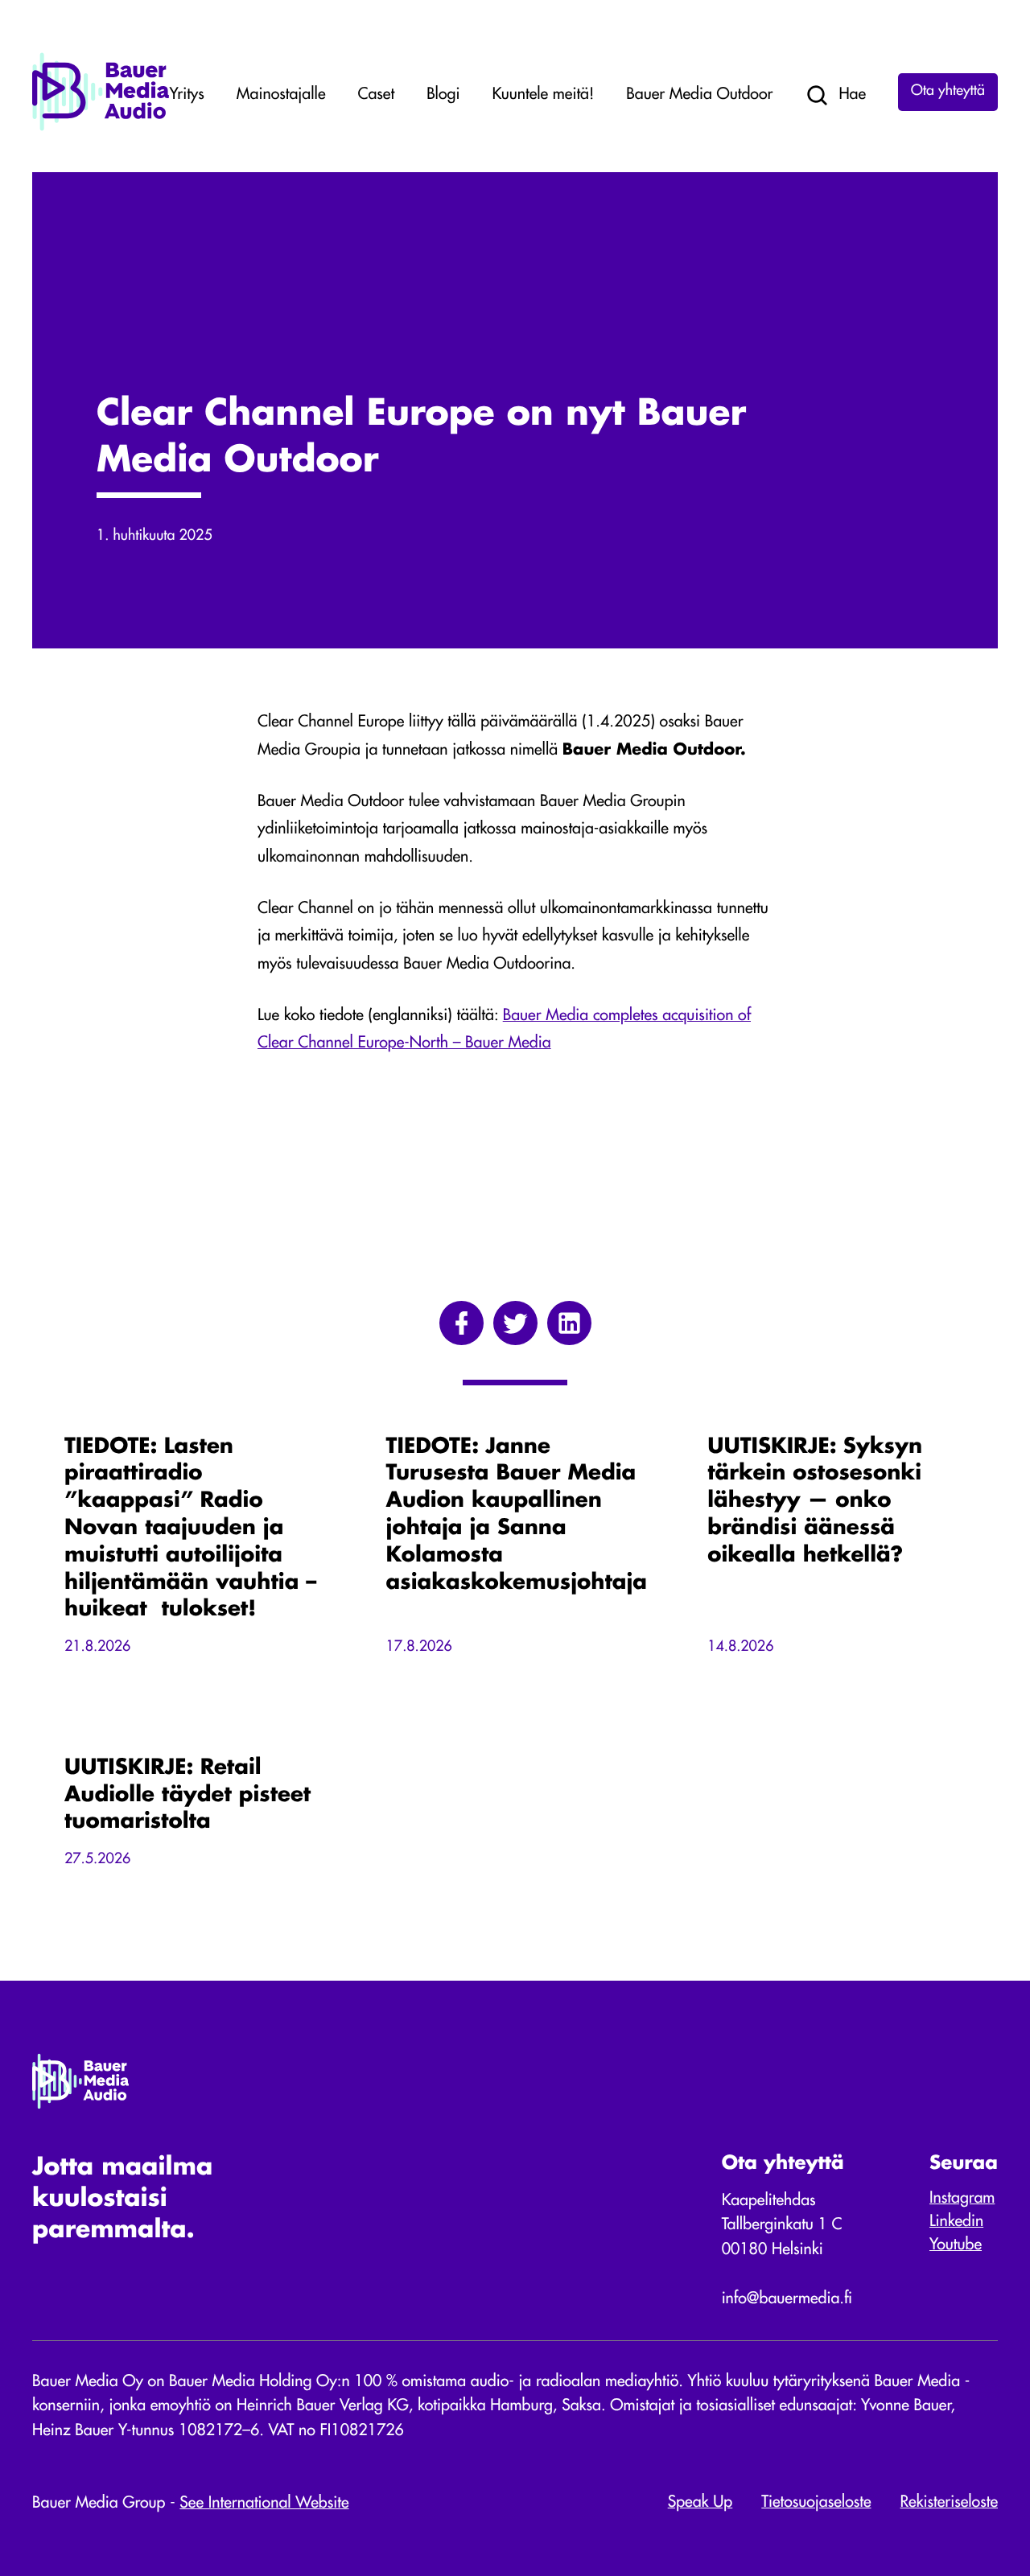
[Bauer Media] (101, 128)
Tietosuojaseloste (816, 2503)
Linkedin (956, 2222)
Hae (852, 95)
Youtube (956, 2245)
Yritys (187, 95)
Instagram (962, 2199)
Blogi (443, 95)
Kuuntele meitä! (543, 95)
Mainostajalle (281, 95)
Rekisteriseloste (949, 2503)
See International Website (264, 2504)
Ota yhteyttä (948, 92)
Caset (377, 95)
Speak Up (700, 2503)
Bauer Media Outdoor (699, 95)
